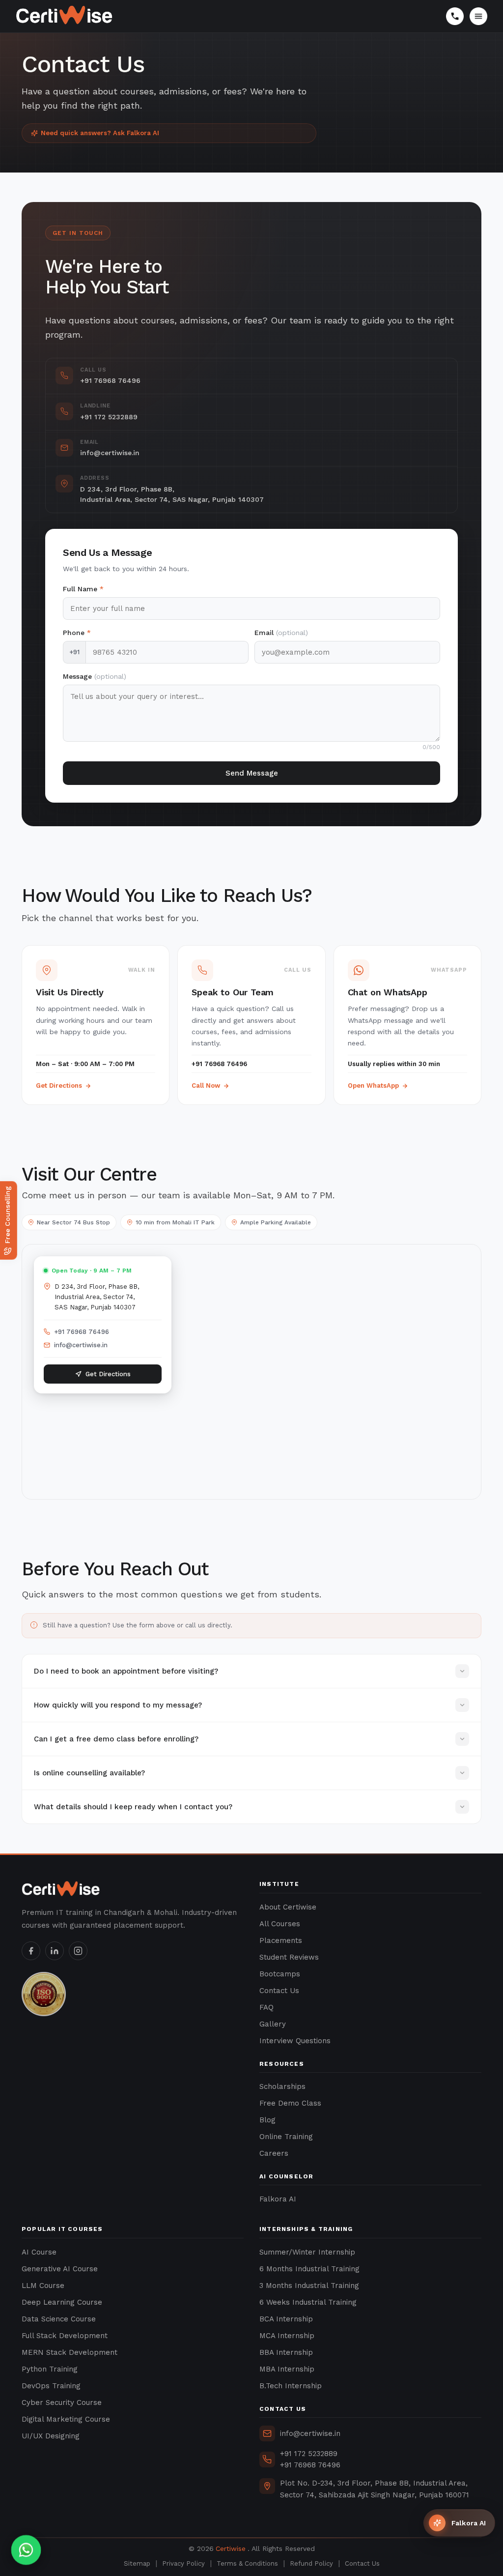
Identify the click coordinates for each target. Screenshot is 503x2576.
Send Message (252, 773)
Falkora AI (278, 2199)
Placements (281, 1940)
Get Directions (59, 1085)
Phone (77, 633)
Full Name (83, 589)
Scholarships (282, 2086)
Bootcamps (280, 1974)
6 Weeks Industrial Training (308, 2302)
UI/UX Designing (51, 2436)
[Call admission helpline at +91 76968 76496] (455, 16)
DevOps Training (51, 2386)
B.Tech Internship (291, 2386)
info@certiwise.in (81, 1345)
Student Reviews (289, 1957)
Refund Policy (311, 2563)
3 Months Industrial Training (309, 2286)
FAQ (266, 2007)
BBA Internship (286, 2352)
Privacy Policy (183, 2563)
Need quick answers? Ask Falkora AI (100, 133)
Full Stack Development (65, 2336)
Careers (274, 2153)
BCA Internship (286, 2319)
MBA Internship (287, 2369)
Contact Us (279, 1991)
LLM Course (43, 2286)
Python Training (50, 2369)
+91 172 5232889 (309, 2454)
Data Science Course (59, 2319)
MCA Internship (287, 2336)
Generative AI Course (60, 2269)
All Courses (280, 1924)
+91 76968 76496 (82, 1332)
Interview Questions (295, 2041)
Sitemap (137, 2563)
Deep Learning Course (62, 2302)
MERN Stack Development (70, 2352)
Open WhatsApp (373, 1085)
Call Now (206, 1085)
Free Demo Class (290, 2103)
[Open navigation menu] (478, 16)
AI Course (39, 2252)
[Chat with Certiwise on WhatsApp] (26, 2550)
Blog (267, 2120)
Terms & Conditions (247, 2563)
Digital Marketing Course (66, 2419)
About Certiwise (288, 1907)
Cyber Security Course (62, 2402)
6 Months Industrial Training (309, 2269)
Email (281, 633)
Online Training (286, 2137)
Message (95, 676)
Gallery (273, 2024)
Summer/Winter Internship (307, 2252)
